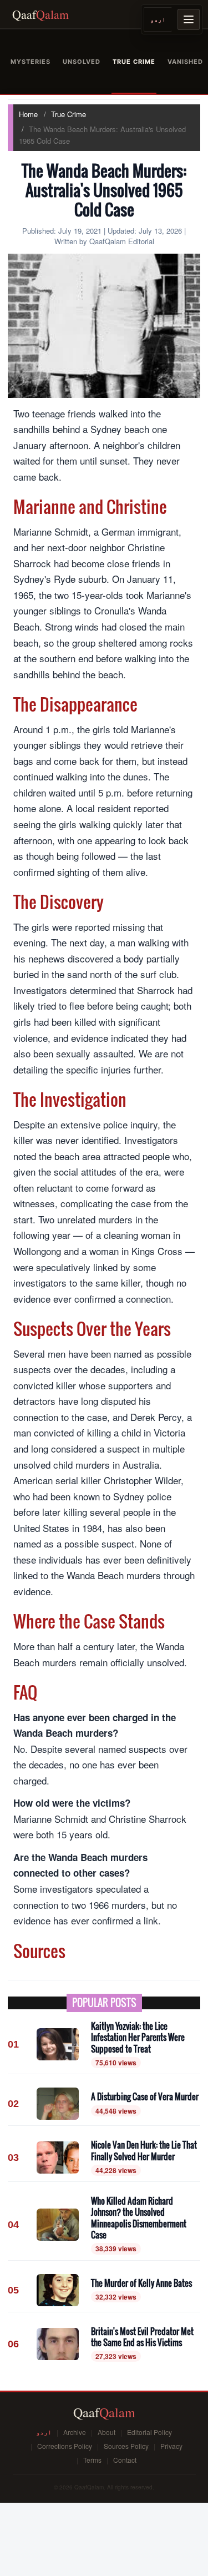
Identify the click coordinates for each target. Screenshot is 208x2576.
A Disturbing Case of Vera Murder (145, 2096)
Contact (125, 2460)
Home (28, 114)
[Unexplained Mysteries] (31, 62)
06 (13, 2344)
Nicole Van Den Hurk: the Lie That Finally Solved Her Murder (144, 2151)
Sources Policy (126, 2446)
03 (13, 2157)
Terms (92, 2460)
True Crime (69, 114)
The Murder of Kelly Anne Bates (141, 2283)
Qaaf (40, 14)
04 (13, 2225)
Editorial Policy (149, 2432)
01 (13, 2044)
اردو (158, 19)
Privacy (171, 2446)
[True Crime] (134, 62)
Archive (75, 2432)
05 (13, 2290)
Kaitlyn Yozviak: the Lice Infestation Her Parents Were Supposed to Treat (138, 2037)
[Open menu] (189, 19)
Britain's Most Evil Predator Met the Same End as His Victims (142, 2337)
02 (13, 2104)
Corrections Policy (65, 2446)
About (106, 2432)
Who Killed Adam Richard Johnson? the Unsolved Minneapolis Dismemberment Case (139, 2218)
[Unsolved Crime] (82, 62)
